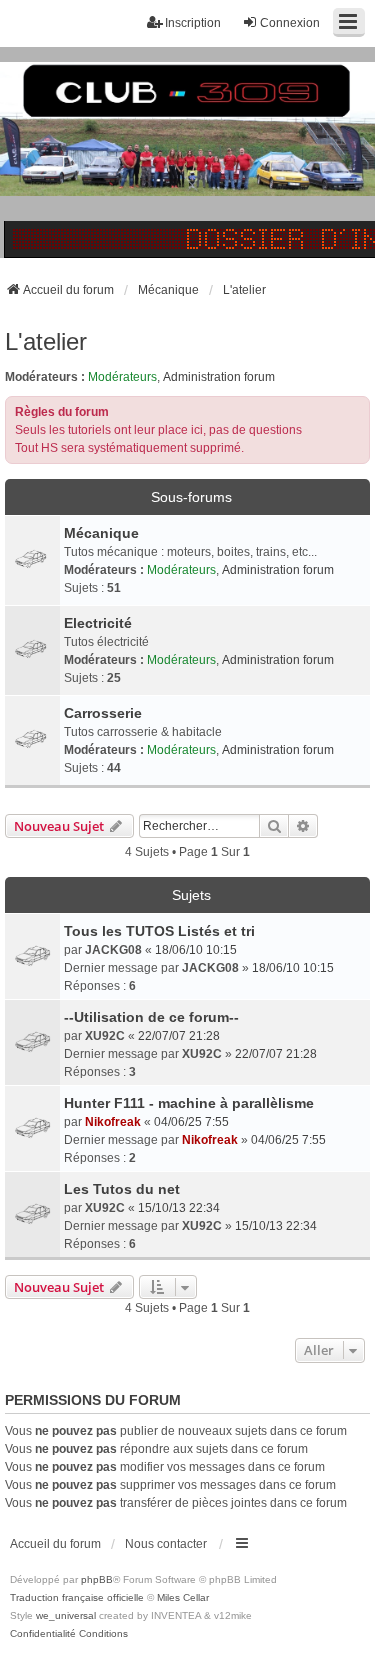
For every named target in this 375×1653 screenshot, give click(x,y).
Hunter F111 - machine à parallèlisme (189, 1103)
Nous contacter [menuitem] (166, 1544)
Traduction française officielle (77, 1597)
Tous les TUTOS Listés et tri (159, 931)
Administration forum (219, 377)
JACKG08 (113, 950)
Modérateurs (122, 377)
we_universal (66, 1615)
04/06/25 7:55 (191, 1122)
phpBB (97, 1579)
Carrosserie (103, 713)
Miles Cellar (183, 1597)
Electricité (98, 623)
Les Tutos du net (122, 1189)
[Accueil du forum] (187, 152)
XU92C (105, 1036)
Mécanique (101, 533)
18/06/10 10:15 (196, 950)
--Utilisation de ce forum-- (151, 1017)
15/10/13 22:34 (179, 1208)
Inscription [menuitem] (193, 23)
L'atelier (46, 341)
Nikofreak (113, 1122)
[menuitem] (43, 1634)
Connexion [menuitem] (290, 23)
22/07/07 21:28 (179, 1036)
